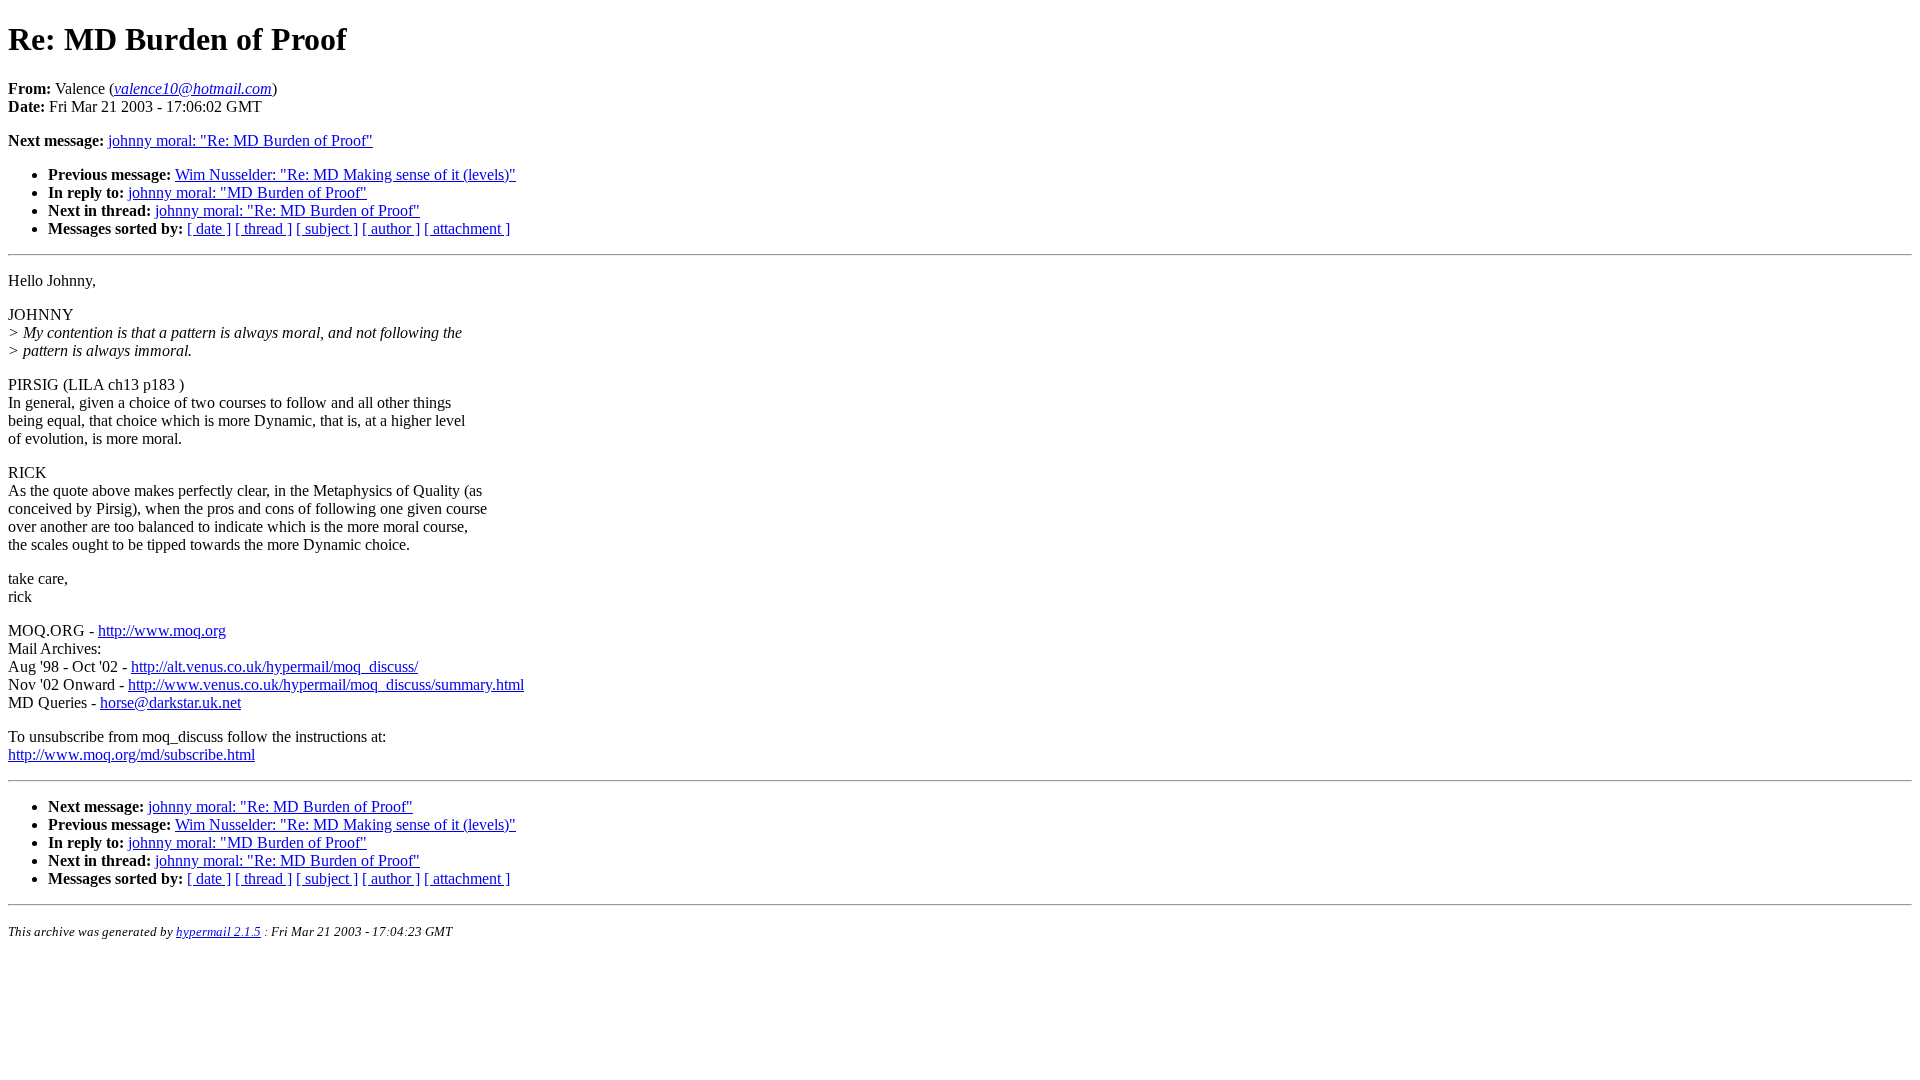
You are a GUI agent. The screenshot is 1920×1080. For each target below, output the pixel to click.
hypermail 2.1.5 (218, 931)
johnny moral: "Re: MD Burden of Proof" (240, 140)
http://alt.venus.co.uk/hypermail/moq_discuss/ (274, 666)
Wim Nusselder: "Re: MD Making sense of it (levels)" (345, 174)
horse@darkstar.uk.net (170, 702)
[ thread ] (263, 228)
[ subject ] (327, 228)
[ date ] (209, 228)
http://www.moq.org (162, 630)
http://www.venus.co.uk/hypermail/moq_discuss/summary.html (326, 684)
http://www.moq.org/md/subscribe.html (131, 754)
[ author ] (391, 228)
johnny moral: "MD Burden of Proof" (247, 192)
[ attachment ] (467, 228)
